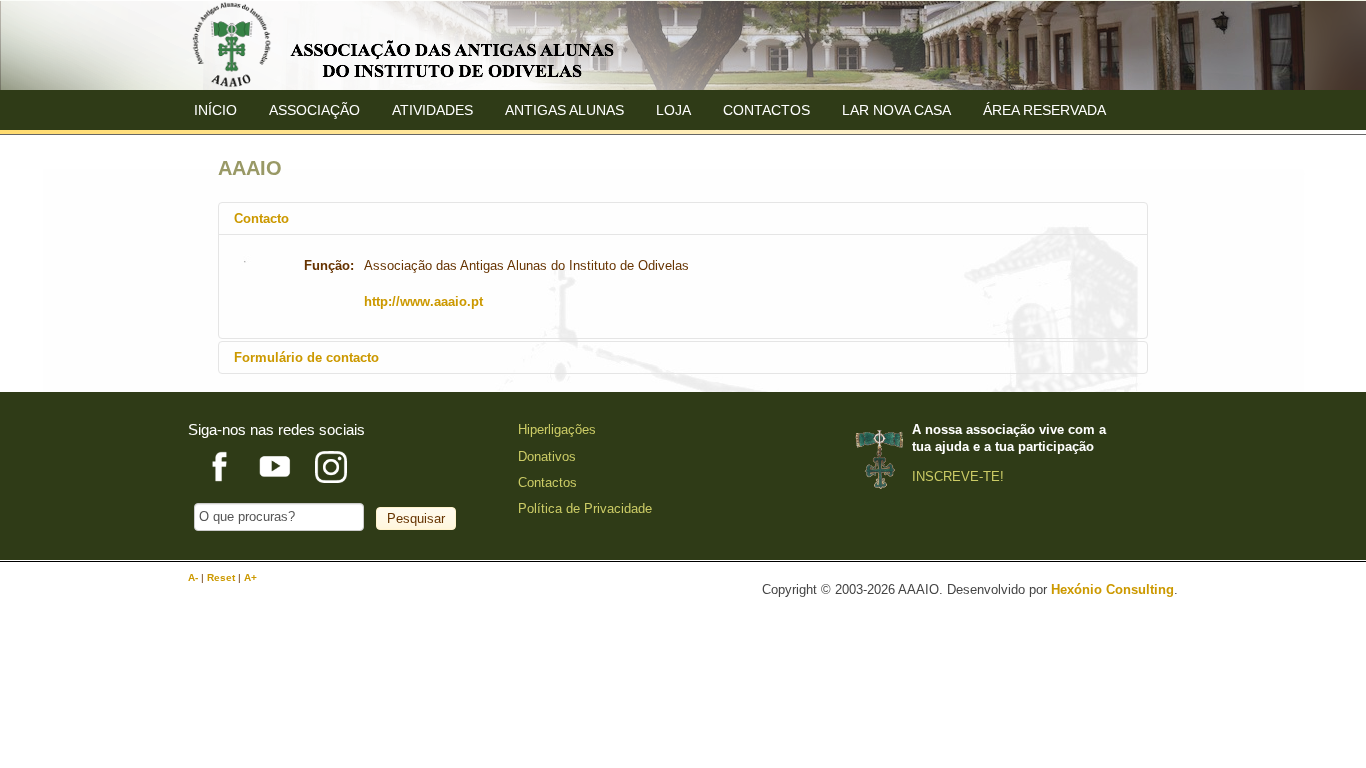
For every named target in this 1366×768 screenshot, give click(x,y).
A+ (250, 577)
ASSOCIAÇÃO (314, 110)
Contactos (766, 110)
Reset (222, 577)
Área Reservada (1044, 110)
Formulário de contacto (306, 357)
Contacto (261, 218)
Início (215, 110)
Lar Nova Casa (896, 110)
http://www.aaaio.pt (423, 301)
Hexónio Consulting (1112, 589)
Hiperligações (557, 429)
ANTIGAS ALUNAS (564, 110)
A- (194, 577)
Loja (673, 110)
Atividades (432, 110)
